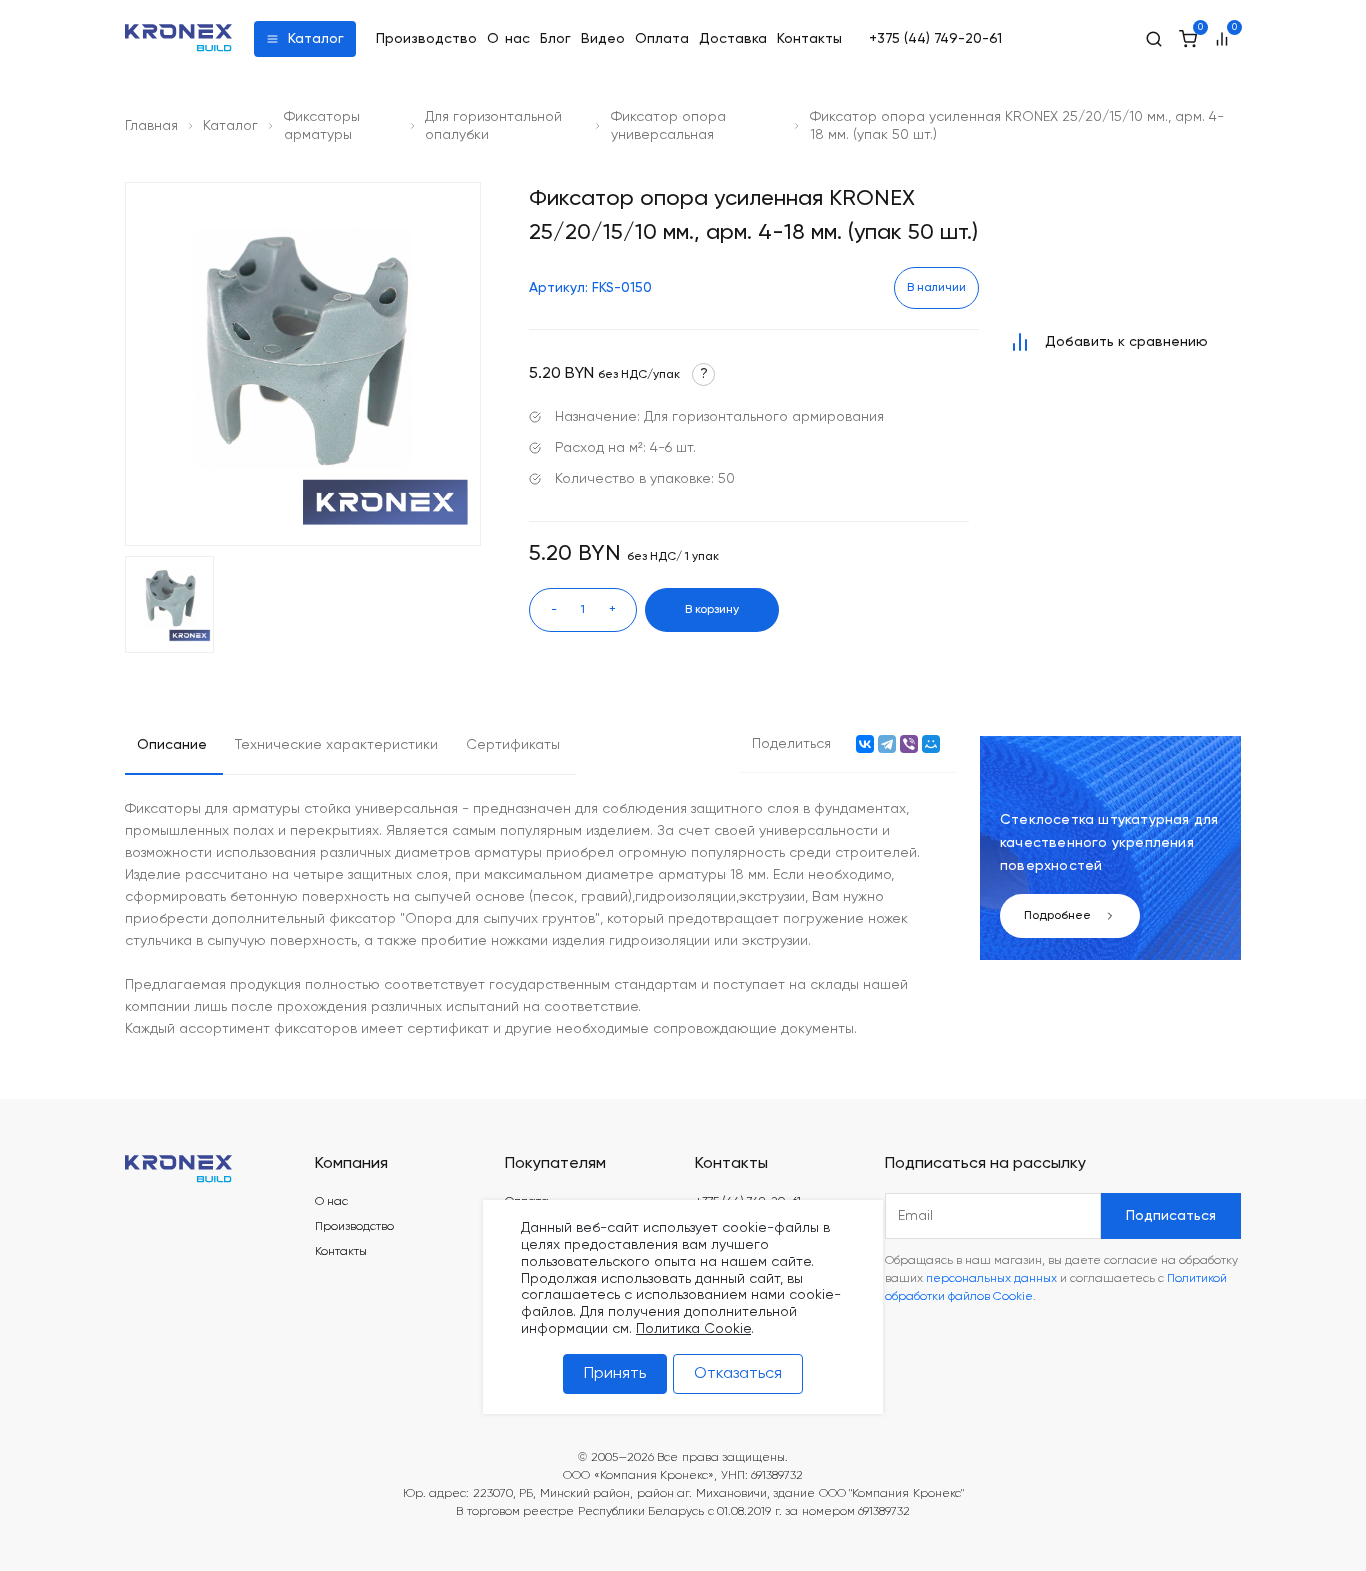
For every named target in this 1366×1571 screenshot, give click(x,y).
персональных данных (991, 1279)
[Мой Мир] (931, 744)
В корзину (712, 610)
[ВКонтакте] (865, 744)
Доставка (733, 39)
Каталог (316, 39)
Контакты (809, 39)
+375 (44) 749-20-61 (935, 39)
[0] (1188, 39)
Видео (603, 39)
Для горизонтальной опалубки (493, 126)
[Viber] (909, 744)
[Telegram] (887, 744)
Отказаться (738, 1374)
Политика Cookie (693, 1329)
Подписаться (1171, 1216)
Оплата (662, 39)
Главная (151, 126)
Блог (555, 39)
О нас (508, 39)
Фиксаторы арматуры (322, 126)
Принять (615, 1374)
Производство (426, 39)
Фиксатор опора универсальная (668, 126)
